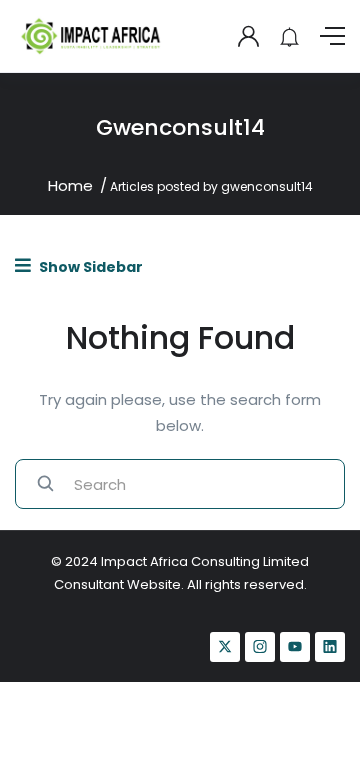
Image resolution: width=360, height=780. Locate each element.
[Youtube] (295, 647)
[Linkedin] (330, 647)
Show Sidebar (89, 267)
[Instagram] (260, 647)
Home (70, 185)
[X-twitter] (225, 647)
